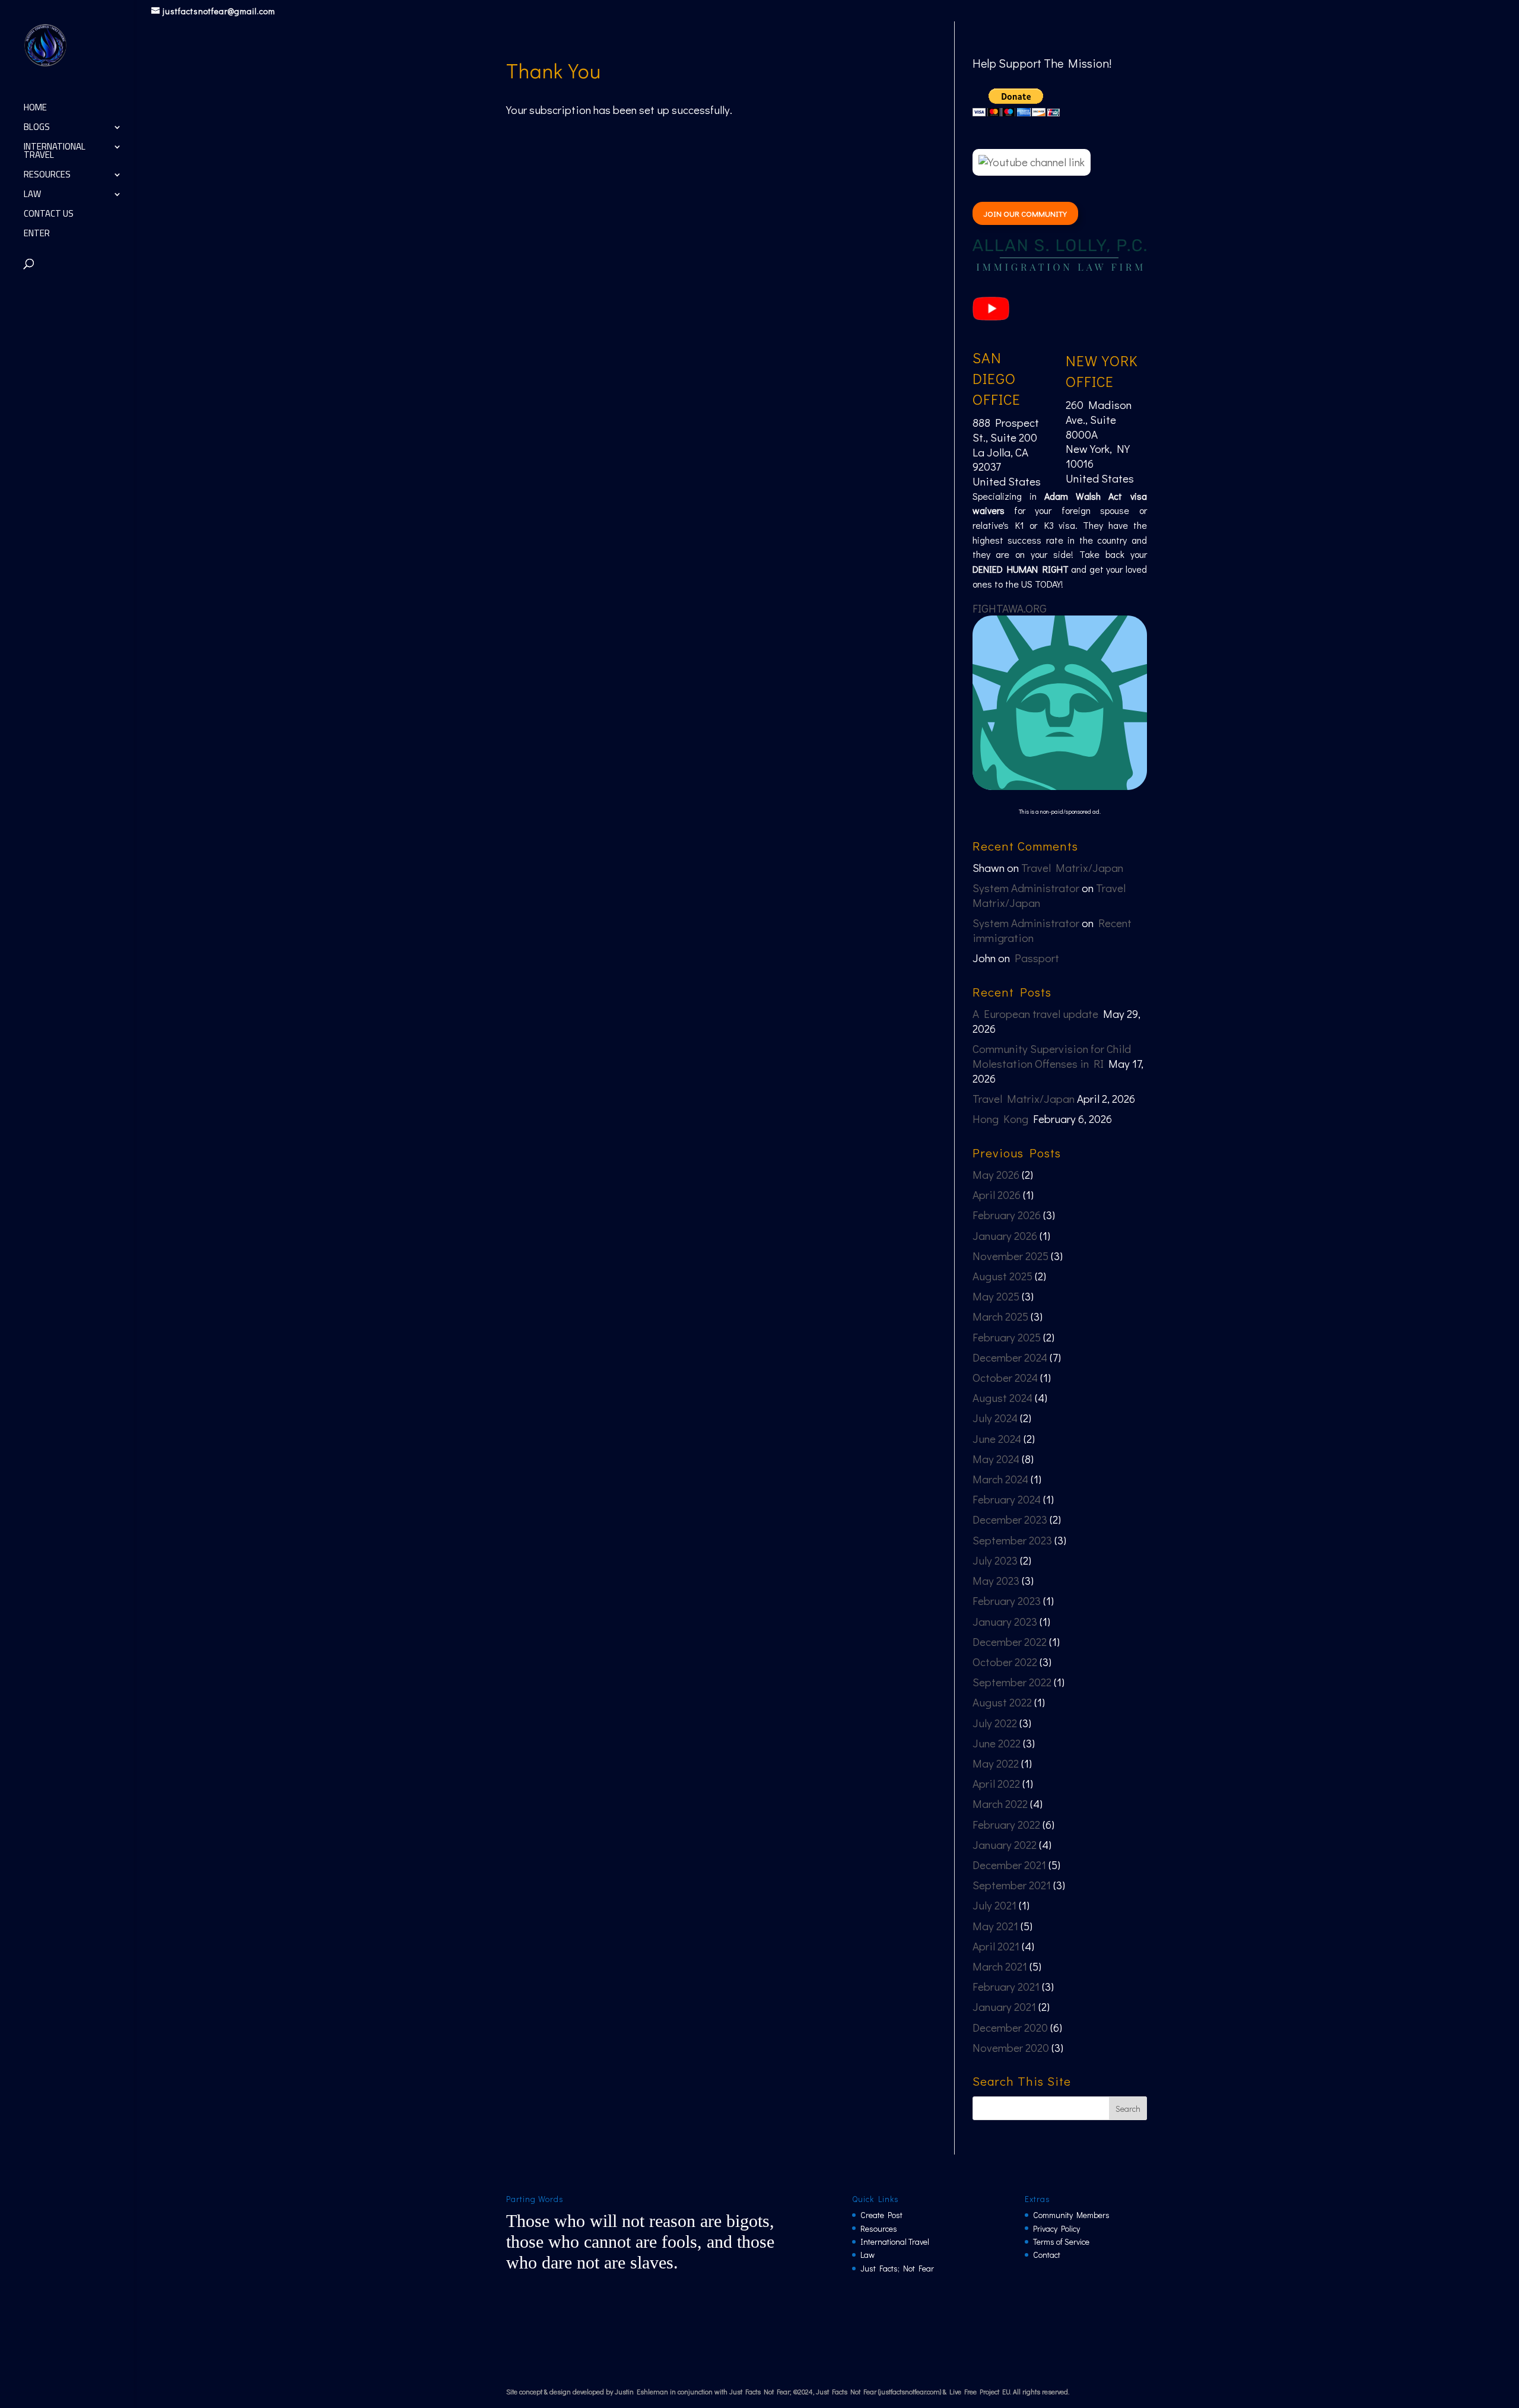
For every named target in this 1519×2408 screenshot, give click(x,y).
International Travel (55, 153)
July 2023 (995, 1560)
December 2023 (1010, 1519)
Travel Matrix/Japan (1072, 867)
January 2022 (1005, 1844)
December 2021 (1009, 1865)
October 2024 (1005, 1377)
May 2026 (996, 1174)
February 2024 (1007, 1499)
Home (35, 110)
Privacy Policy (1056, 2228)
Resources (47, 177)
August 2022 (1002, 1702)
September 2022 (1012, 1682)
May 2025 (996, 1296)
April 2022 (996, 1783)
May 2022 (996, 1763)
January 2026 (1005, 1235)
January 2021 (1004, 2006)
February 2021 (1006, 1986)
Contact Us (49, 216)
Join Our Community (1025, 213)
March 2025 (1000, 1316)
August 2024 (1002, 1397)
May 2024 (996, 1459)
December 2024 (1010, 1357)
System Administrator (1026, 888)
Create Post (881, 2215)
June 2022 (997, 1743)
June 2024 (997, 1438)
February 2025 (1007, 1337)
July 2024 (995, 1418)
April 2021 (996, 1946)
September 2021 (1012, 1885)
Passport (1037, 958)
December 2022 (1010, 1641)
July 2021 (994, 1905)
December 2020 (1010, 2027)
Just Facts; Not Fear (897, 2268)
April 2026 (997, 1195)
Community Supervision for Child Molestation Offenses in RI (1052, 1056)
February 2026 (1007, 1215)
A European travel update (1035, 1013)
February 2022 (1006, 1824)
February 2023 (1007, 1600)
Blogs (37, 129)
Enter (37, 235)
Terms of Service (1061, 2242)
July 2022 (995, 1723)
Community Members (1071, 2215)
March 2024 (1000, 1479)
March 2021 (1000, 1966)
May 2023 (996, 1580)
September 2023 (1012, 1540)
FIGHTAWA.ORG (1010, 608)
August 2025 (1002, 1276)
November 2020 (1011, 2047)
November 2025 (1010, 1256)
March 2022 (1000, 1803)
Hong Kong (1000, 1119)
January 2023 (1005, 1621)
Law (32, 196)
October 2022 (1005, 1662)
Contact (1047, 2255)
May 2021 (995, 1926)
